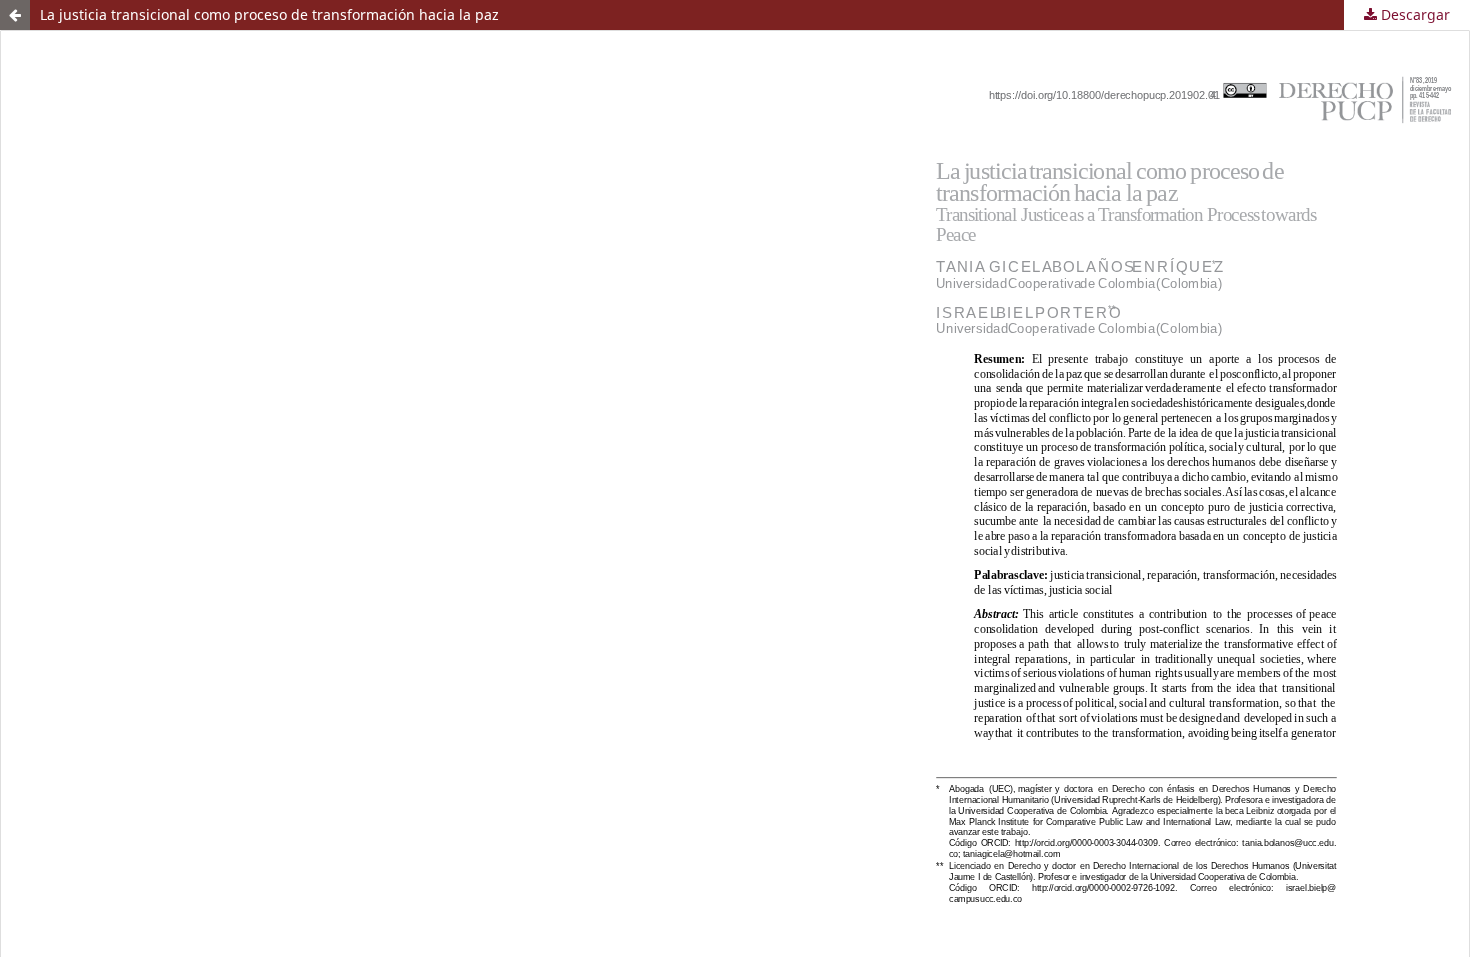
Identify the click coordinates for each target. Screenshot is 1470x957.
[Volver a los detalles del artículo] (15, 15)
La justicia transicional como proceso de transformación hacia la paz (269, 14)
